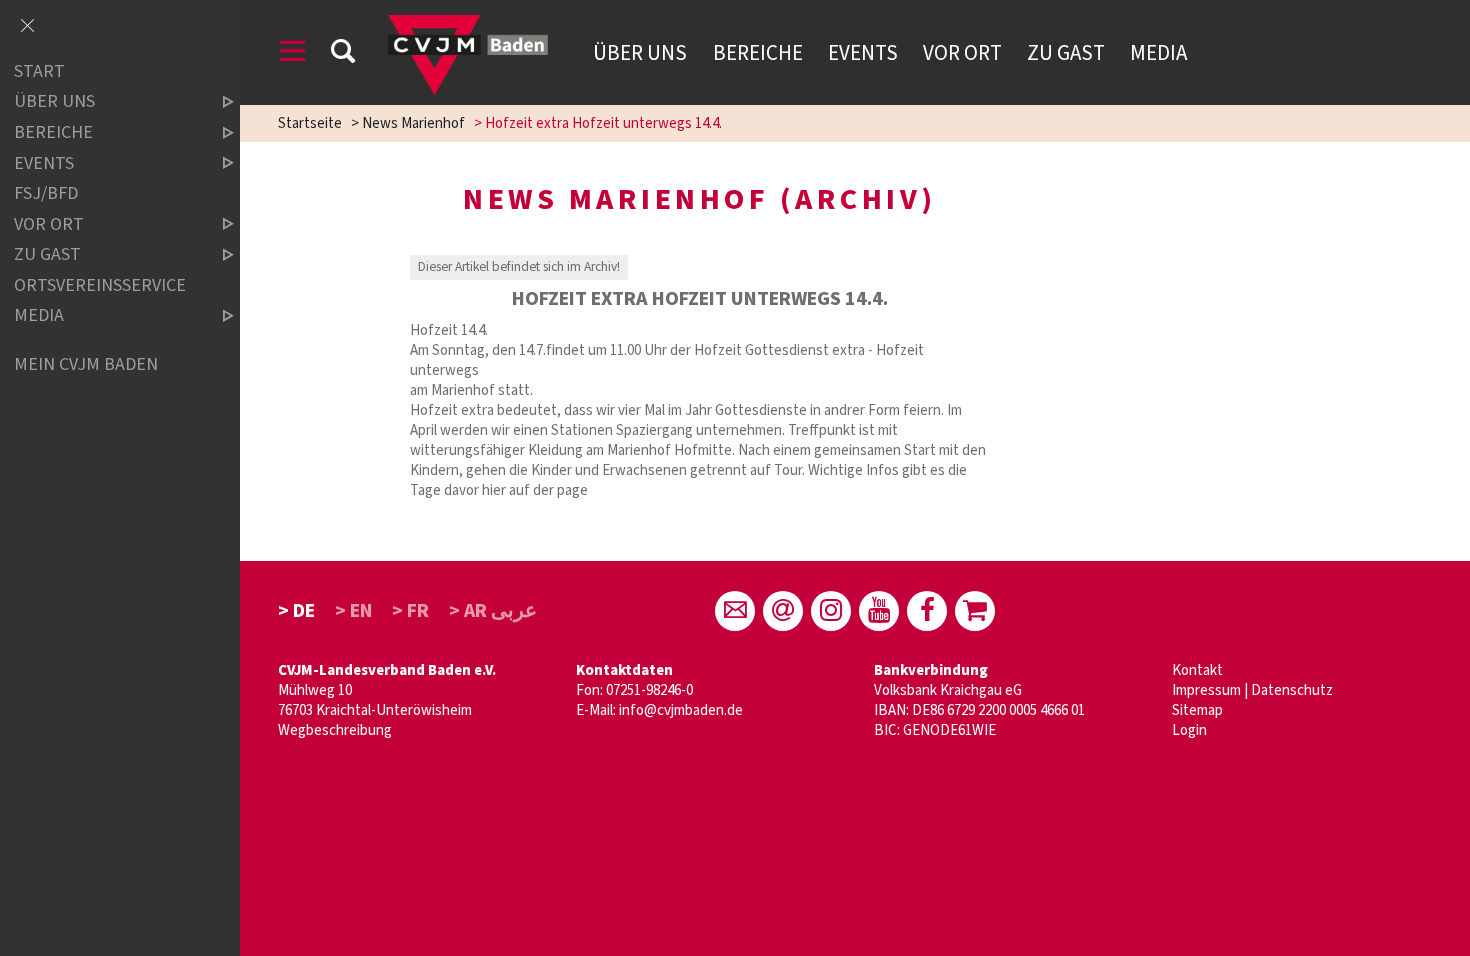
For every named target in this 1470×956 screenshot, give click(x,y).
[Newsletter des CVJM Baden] (783, 611)
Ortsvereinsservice (100, 285)
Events (863, 53)
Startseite (310, 123)
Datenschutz (1292, 690)
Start (39, 71)
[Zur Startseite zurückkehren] (468, 24)
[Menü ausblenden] (27, 27)
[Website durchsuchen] (343, 54)
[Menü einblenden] (293, 54)
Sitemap (1197, 710)
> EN (354, 611)
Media (1158, 53)
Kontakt (1197, 670)
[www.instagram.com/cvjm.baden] (831, 611)
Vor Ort (962, 53)
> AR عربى (493, 611)
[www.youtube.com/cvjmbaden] (879, 611)
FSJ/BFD (46, 193)
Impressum (1206, 690)
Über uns (640, 53)
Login (1189, 730)
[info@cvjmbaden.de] (735, 611)
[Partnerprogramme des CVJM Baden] (975, 611)
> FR (410, 611)
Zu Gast (1066, 53)
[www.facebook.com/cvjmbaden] (927, 611)
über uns (54, 102)
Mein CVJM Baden (86, 364)
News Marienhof (413, 123)
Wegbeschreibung (335, 730)
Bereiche (758, 53)
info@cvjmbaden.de (681, 710)
